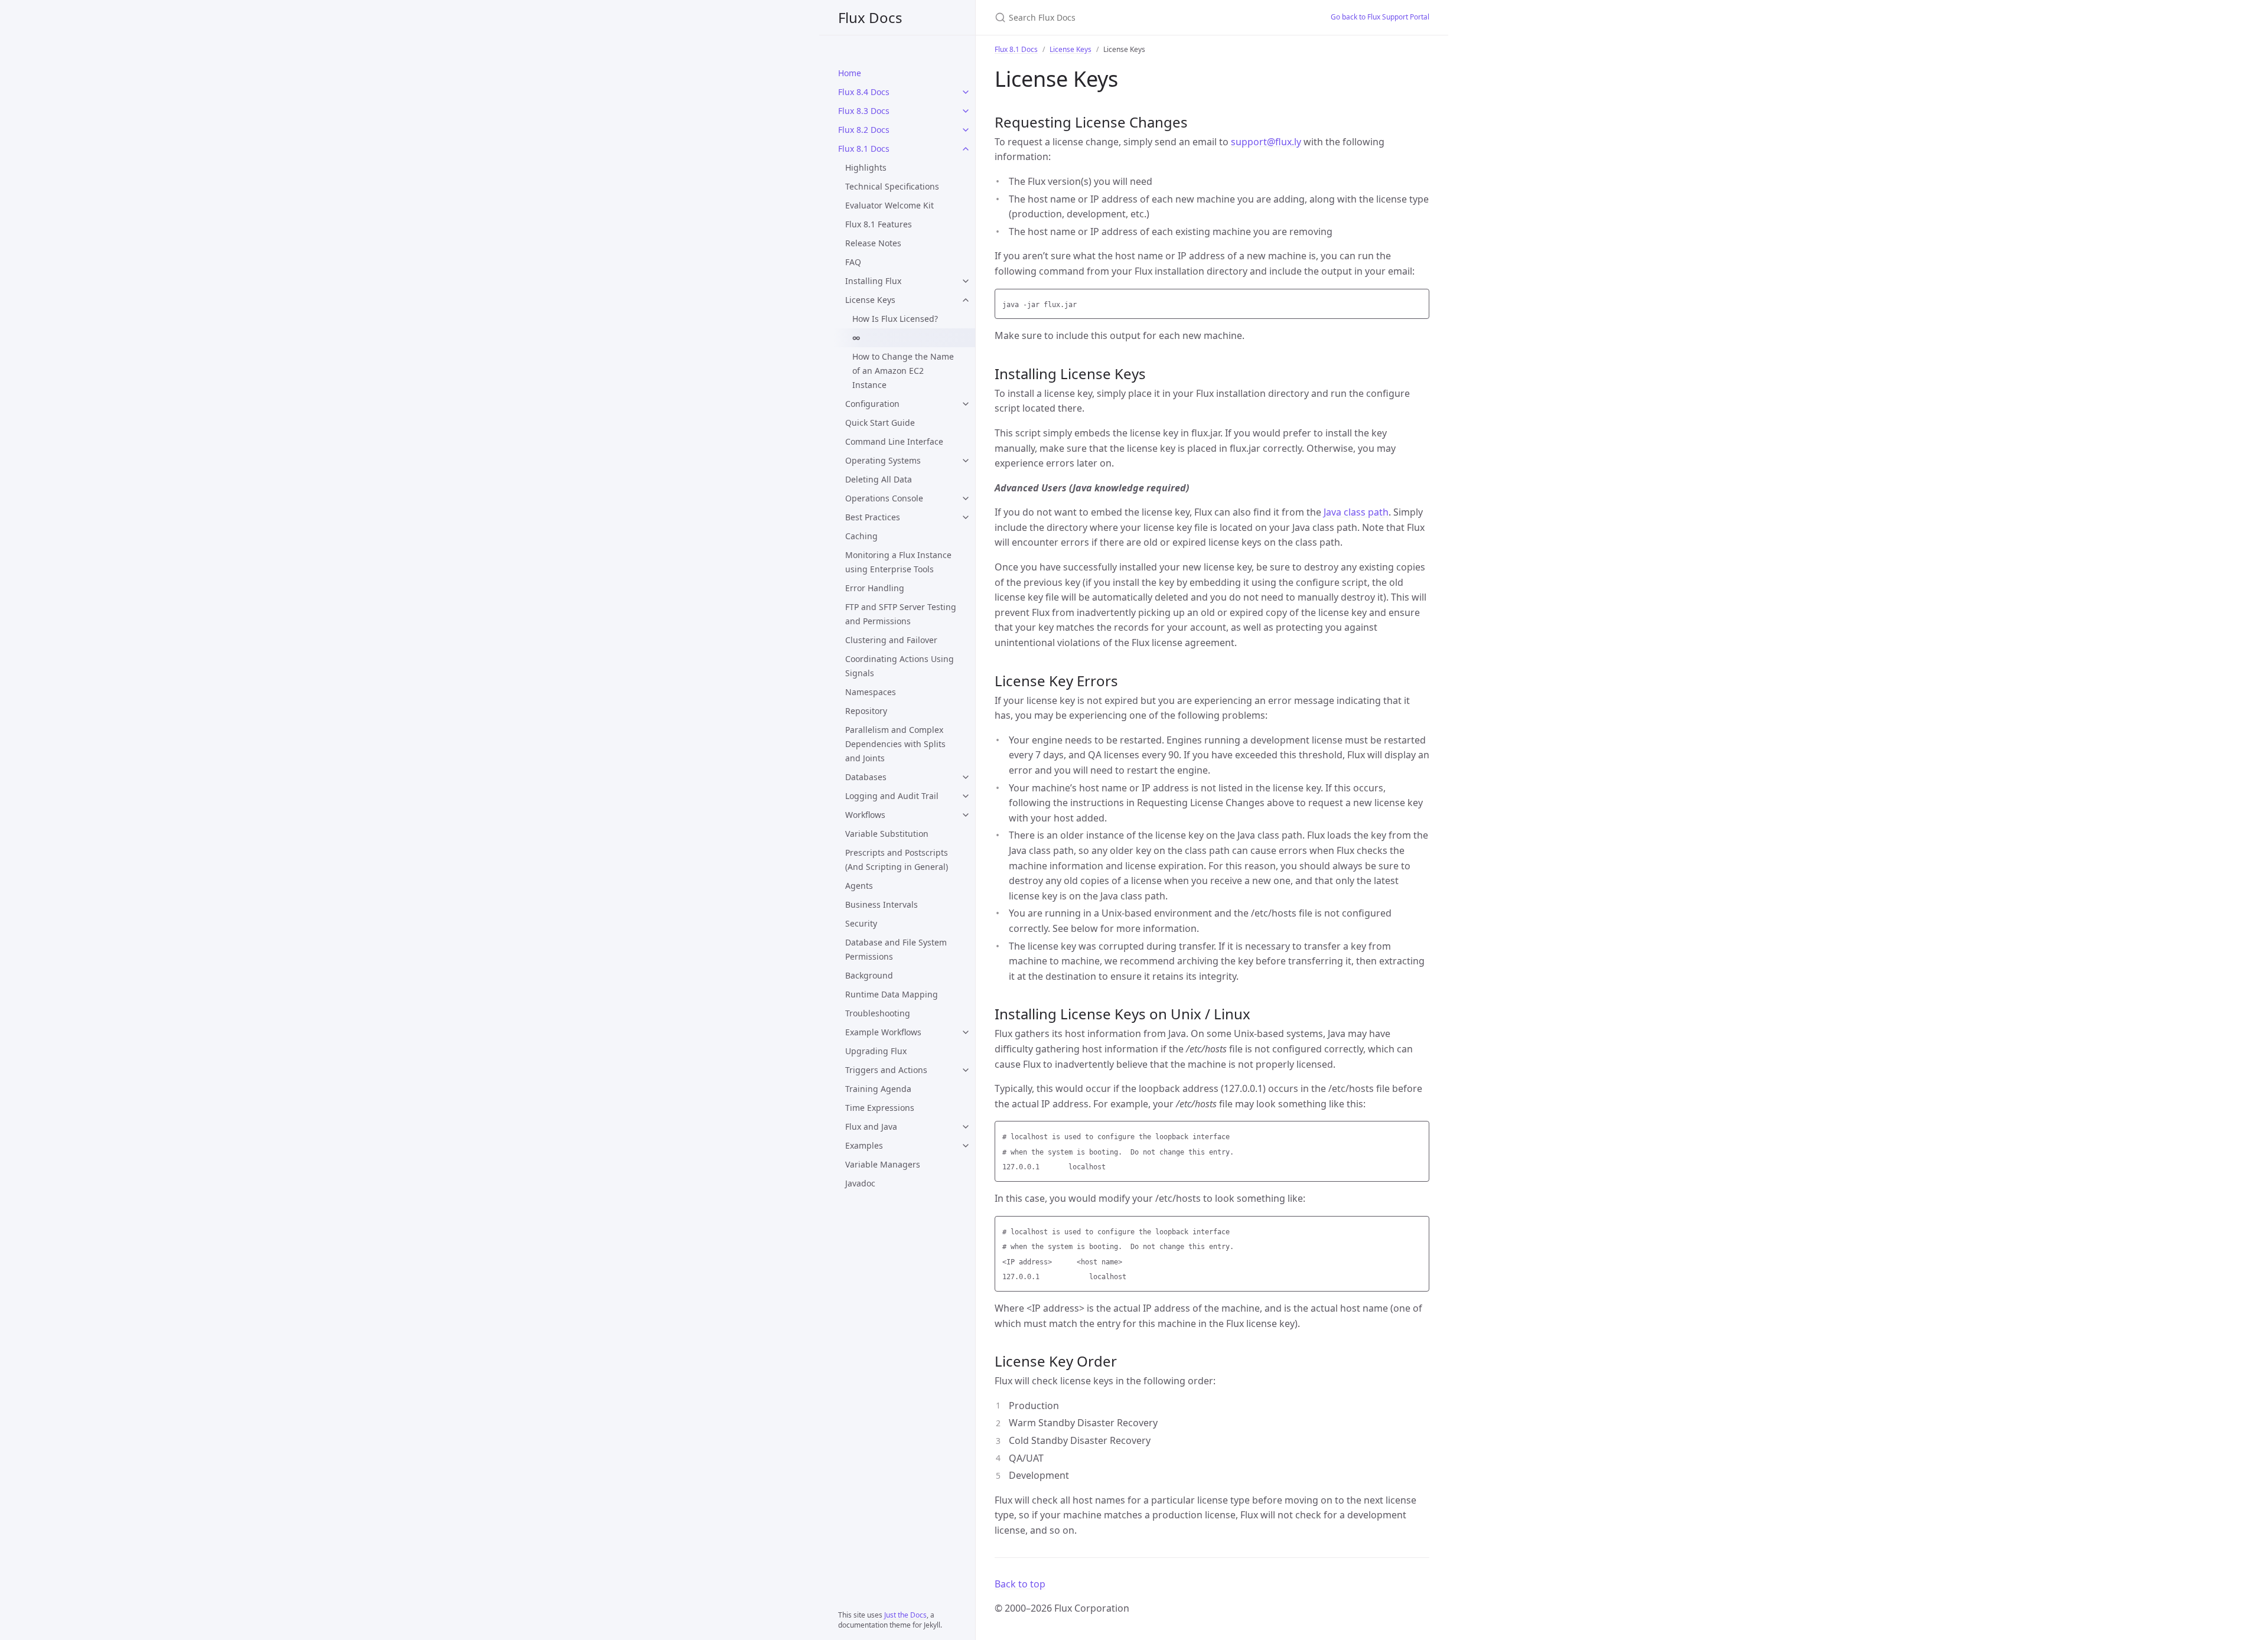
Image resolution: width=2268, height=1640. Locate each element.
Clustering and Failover (891, 640)
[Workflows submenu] (966, 815)
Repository (866, 711)
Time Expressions (880, 1108)
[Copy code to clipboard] (1419, 301)
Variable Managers (883, 1164)
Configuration (872, 404)
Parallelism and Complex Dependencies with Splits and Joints (895, 744)
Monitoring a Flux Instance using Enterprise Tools (898, 562)
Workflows (865, 815)
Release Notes (873, 243)
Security (861, 923)
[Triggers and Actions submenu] (966, 1070)
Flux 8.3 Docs (864, 111)
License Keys (870, 300)
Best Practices (873, 517)
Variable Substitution (887, 834)
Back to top (1020, 1584)
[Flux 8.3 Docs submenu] (966, 111)
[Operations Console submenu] (966, 498)
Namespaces (871, 692)
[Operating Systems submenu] (966, 461)
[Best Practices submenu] (966, 517)
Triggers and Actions (886, 1070)
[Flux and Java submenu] (966, 1127)
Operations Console (884, 498)
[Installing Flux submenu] (966, 281)
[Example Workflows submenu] (966, 1032)
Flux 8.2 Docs (864, 130)
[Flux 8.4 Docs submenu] (966, 92)
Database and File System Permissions (896, 949)
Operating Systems (883, 460)
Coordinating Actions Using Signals (900, 666)
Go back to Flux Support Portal (1380, 17)
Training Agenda (878, 1089)
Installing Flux (873, 281)
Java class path (1356, 512)
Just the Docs (905, 1615)
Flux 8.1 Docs (864, 149)
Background (869, 975)
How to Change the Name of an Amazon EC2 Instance (903, 371)
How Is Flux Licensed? (895, 319)
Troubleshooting (878, 1013)
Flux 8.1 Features (879, 224)
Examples (864, 1145)
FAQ (853, 262)
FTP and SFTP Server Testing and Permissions (901, 614)
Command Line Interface (894, 441)
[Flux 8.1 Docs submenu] (966, 149)
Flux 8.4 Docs (864, 92)
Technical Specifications (892, 186)
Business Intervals (882, 904)
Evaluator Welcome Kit (889, 205)
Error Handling (875, 588)
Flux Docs (870, 17)
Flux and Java (871, 1127)
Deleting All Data (879, 479)
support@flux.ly (1266, 142)
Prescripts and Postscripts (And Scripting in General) (897, 860)
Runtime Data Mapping (892, 994)
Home (850, 73)
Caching (861, 536)
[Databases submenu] (966, 777)
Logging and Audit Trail (892, 796)
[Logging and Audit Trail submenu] (966, 796)
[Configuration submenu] (966, 404)
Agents (859, 886)
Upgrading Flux (876, 1051)
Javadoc (860, 1183)
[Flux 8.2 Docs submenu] (966, 130)
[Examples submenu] (966, 1146)
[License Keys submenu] (966, 300)
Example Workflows (883, 1032)
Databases (866, 777)
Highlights (866, 167)
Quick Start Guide (880, 423)
